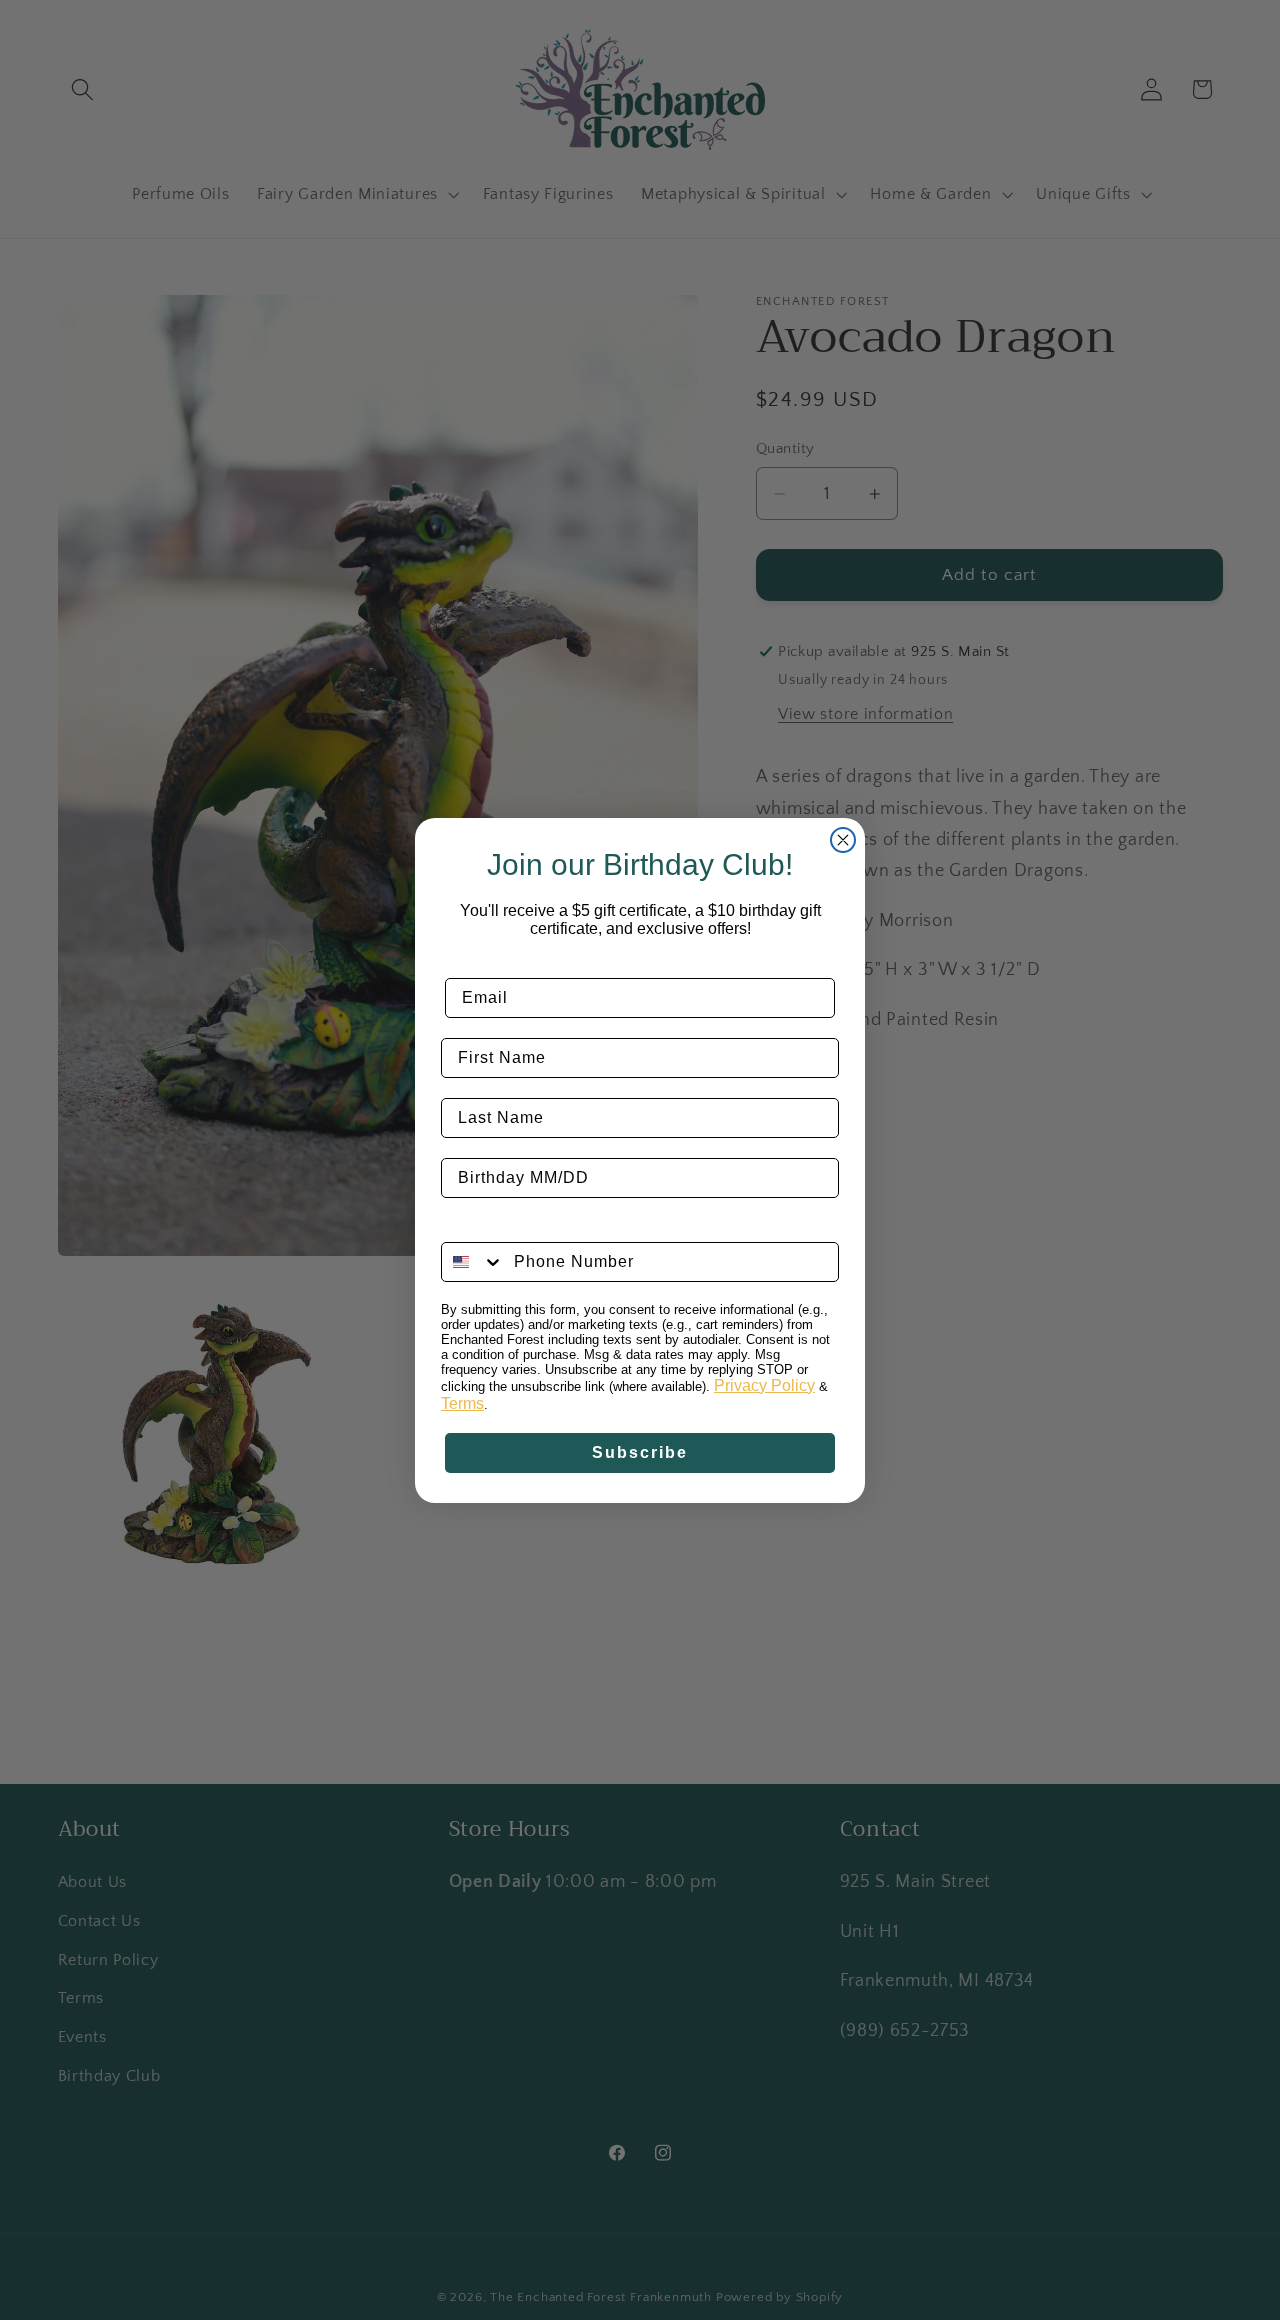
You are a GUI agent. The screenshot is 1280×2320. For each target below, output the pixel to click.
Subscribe (640, 1452)
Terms (462, 1403)
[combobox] (473, 1262)
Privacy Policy (764, 1385)
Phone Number (504, 1226)
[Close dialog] (843, 840)
